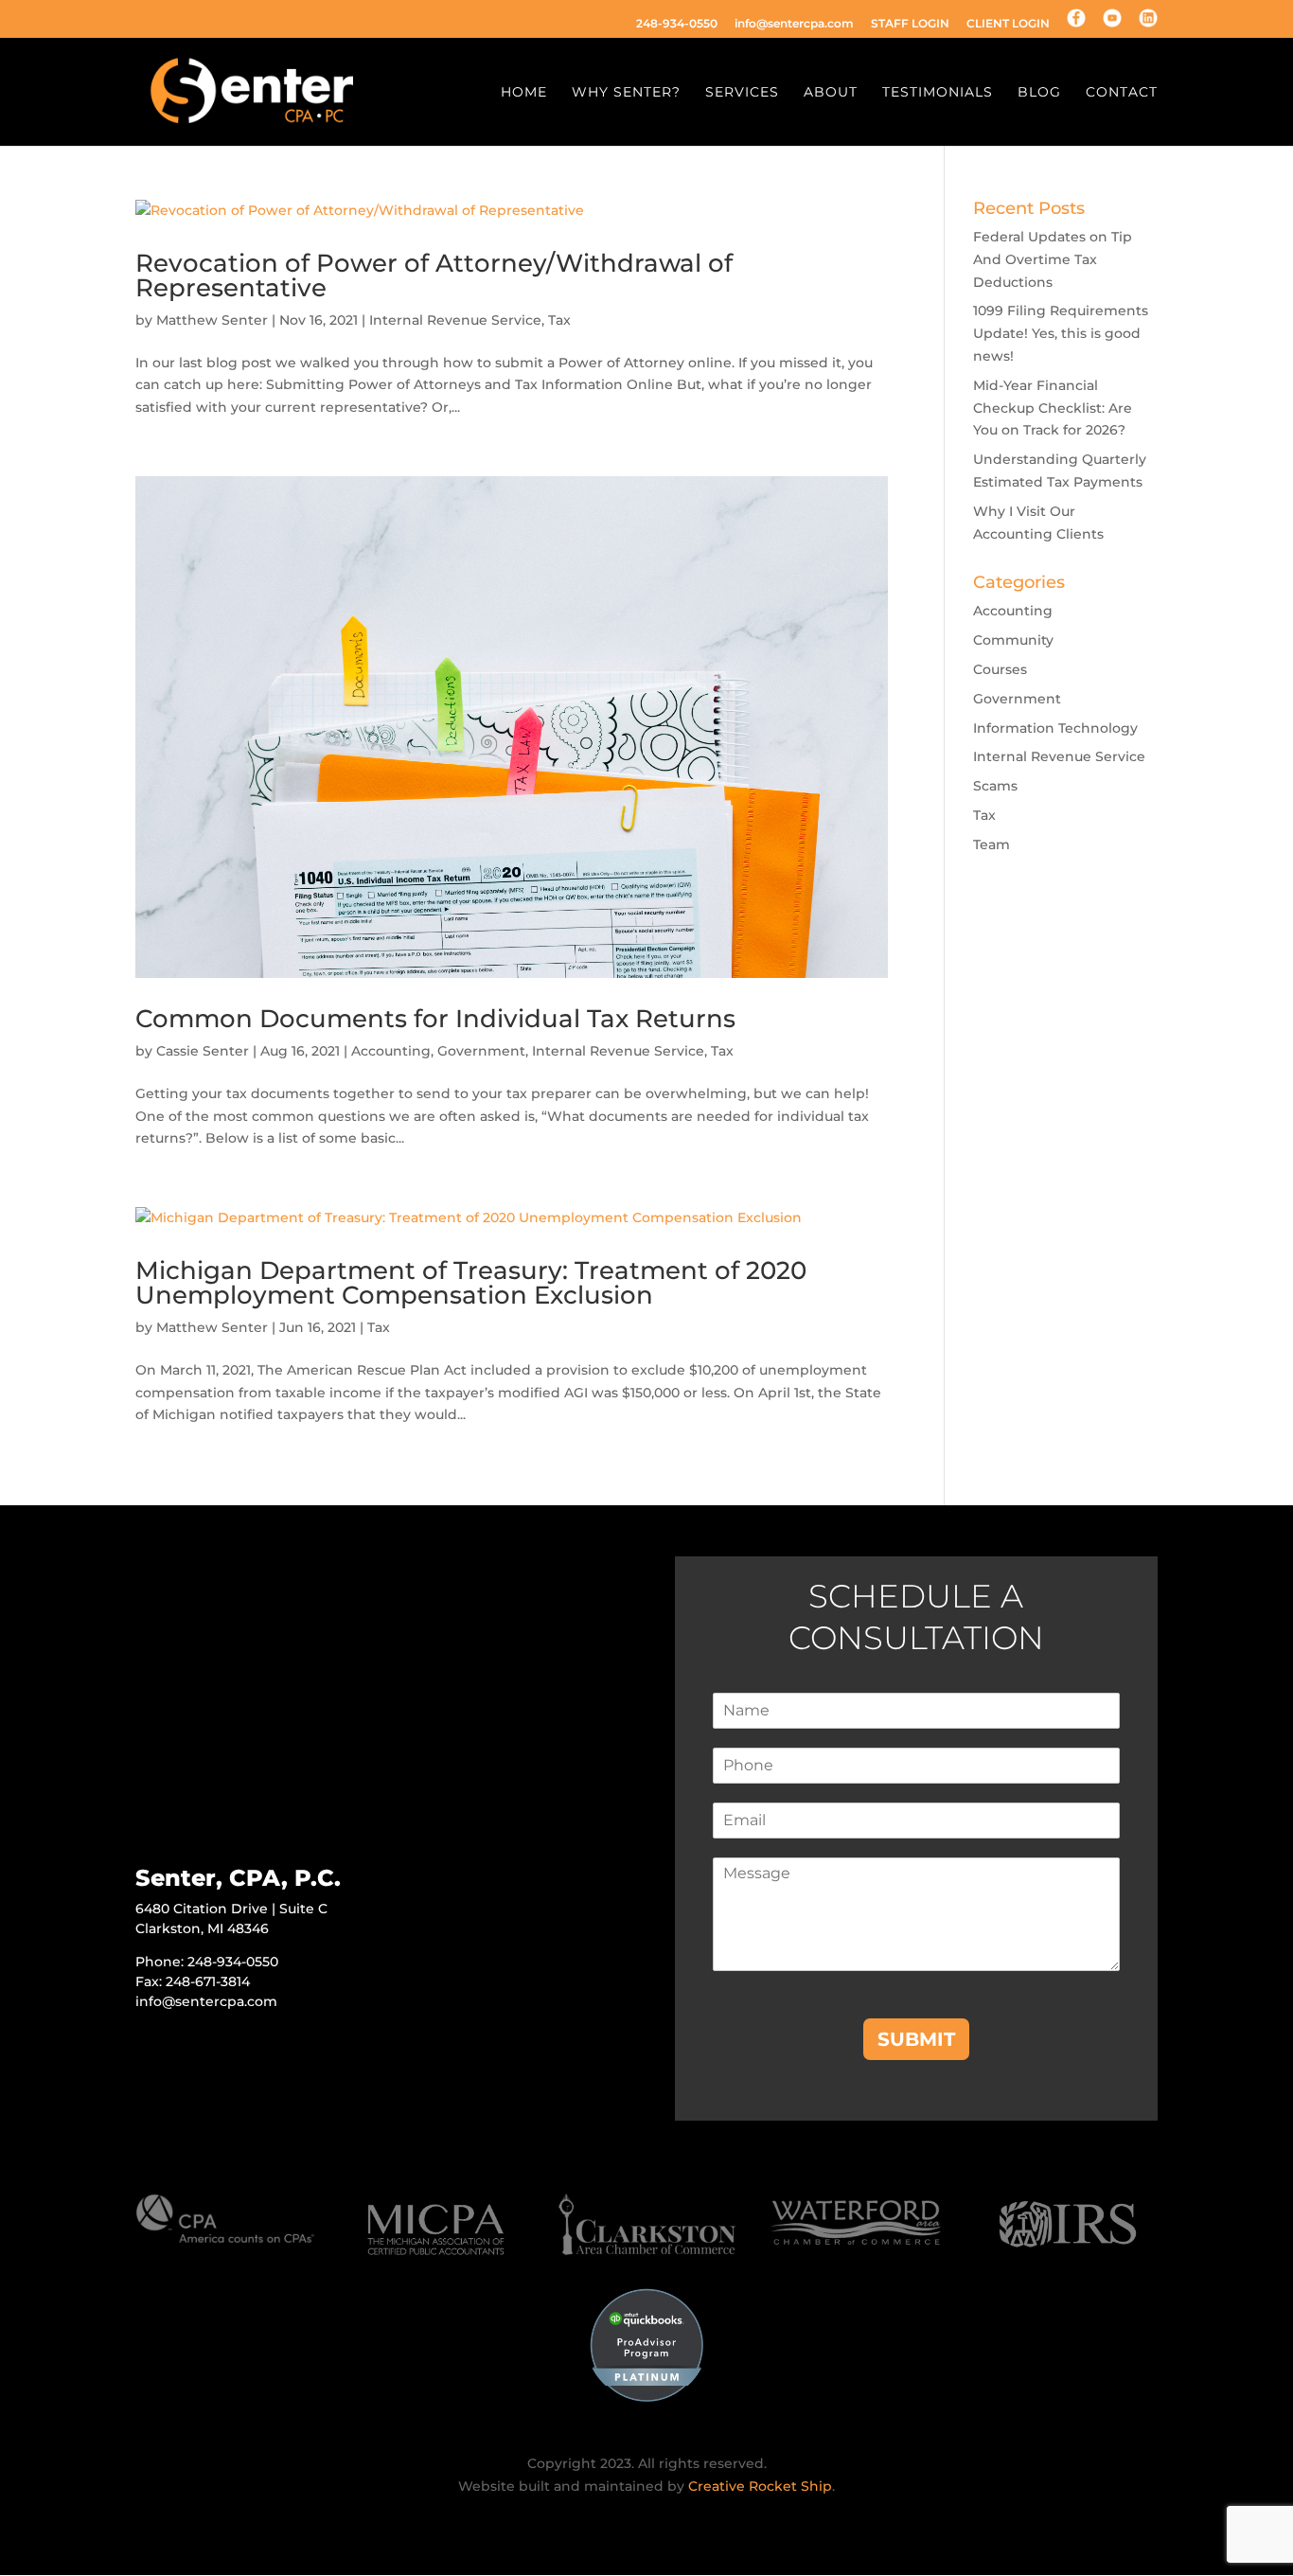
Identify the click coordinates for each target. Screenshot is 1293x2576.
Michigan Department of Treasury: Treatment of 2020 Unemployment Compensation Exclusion (471, 1283)
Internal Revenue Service (455, 320)
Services (742, 93)
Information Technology (1055, 728)
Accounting (391, 1051)
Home (524, 93)
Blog (1039, 93)
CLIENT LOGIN (1008, 24)
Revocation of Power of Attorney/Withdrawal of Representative (434, 275)
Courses (1000, 669)
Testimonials (938, 93)
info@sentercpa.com (794, 24)
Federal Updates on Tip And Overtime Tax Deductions (1053, 259)
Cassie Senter (203, 1051)
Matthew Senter (212, 320)
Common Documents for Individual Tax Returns (435, 1019)
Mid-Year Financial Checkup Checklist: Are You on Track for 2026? (1053, 408)
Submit (916, 2039)
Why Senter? (626, 93)
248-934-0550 (677, 24)
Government (481, 1051)
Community (1013, 640)
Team (992, 844)
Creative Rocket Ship (760, 2486)
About (831, 93)
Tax (559, 320)
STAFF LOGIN (910, 24)
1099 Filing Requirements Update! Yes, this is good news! (1061, 333)
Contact (1122, 93)
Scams (995, 786)
